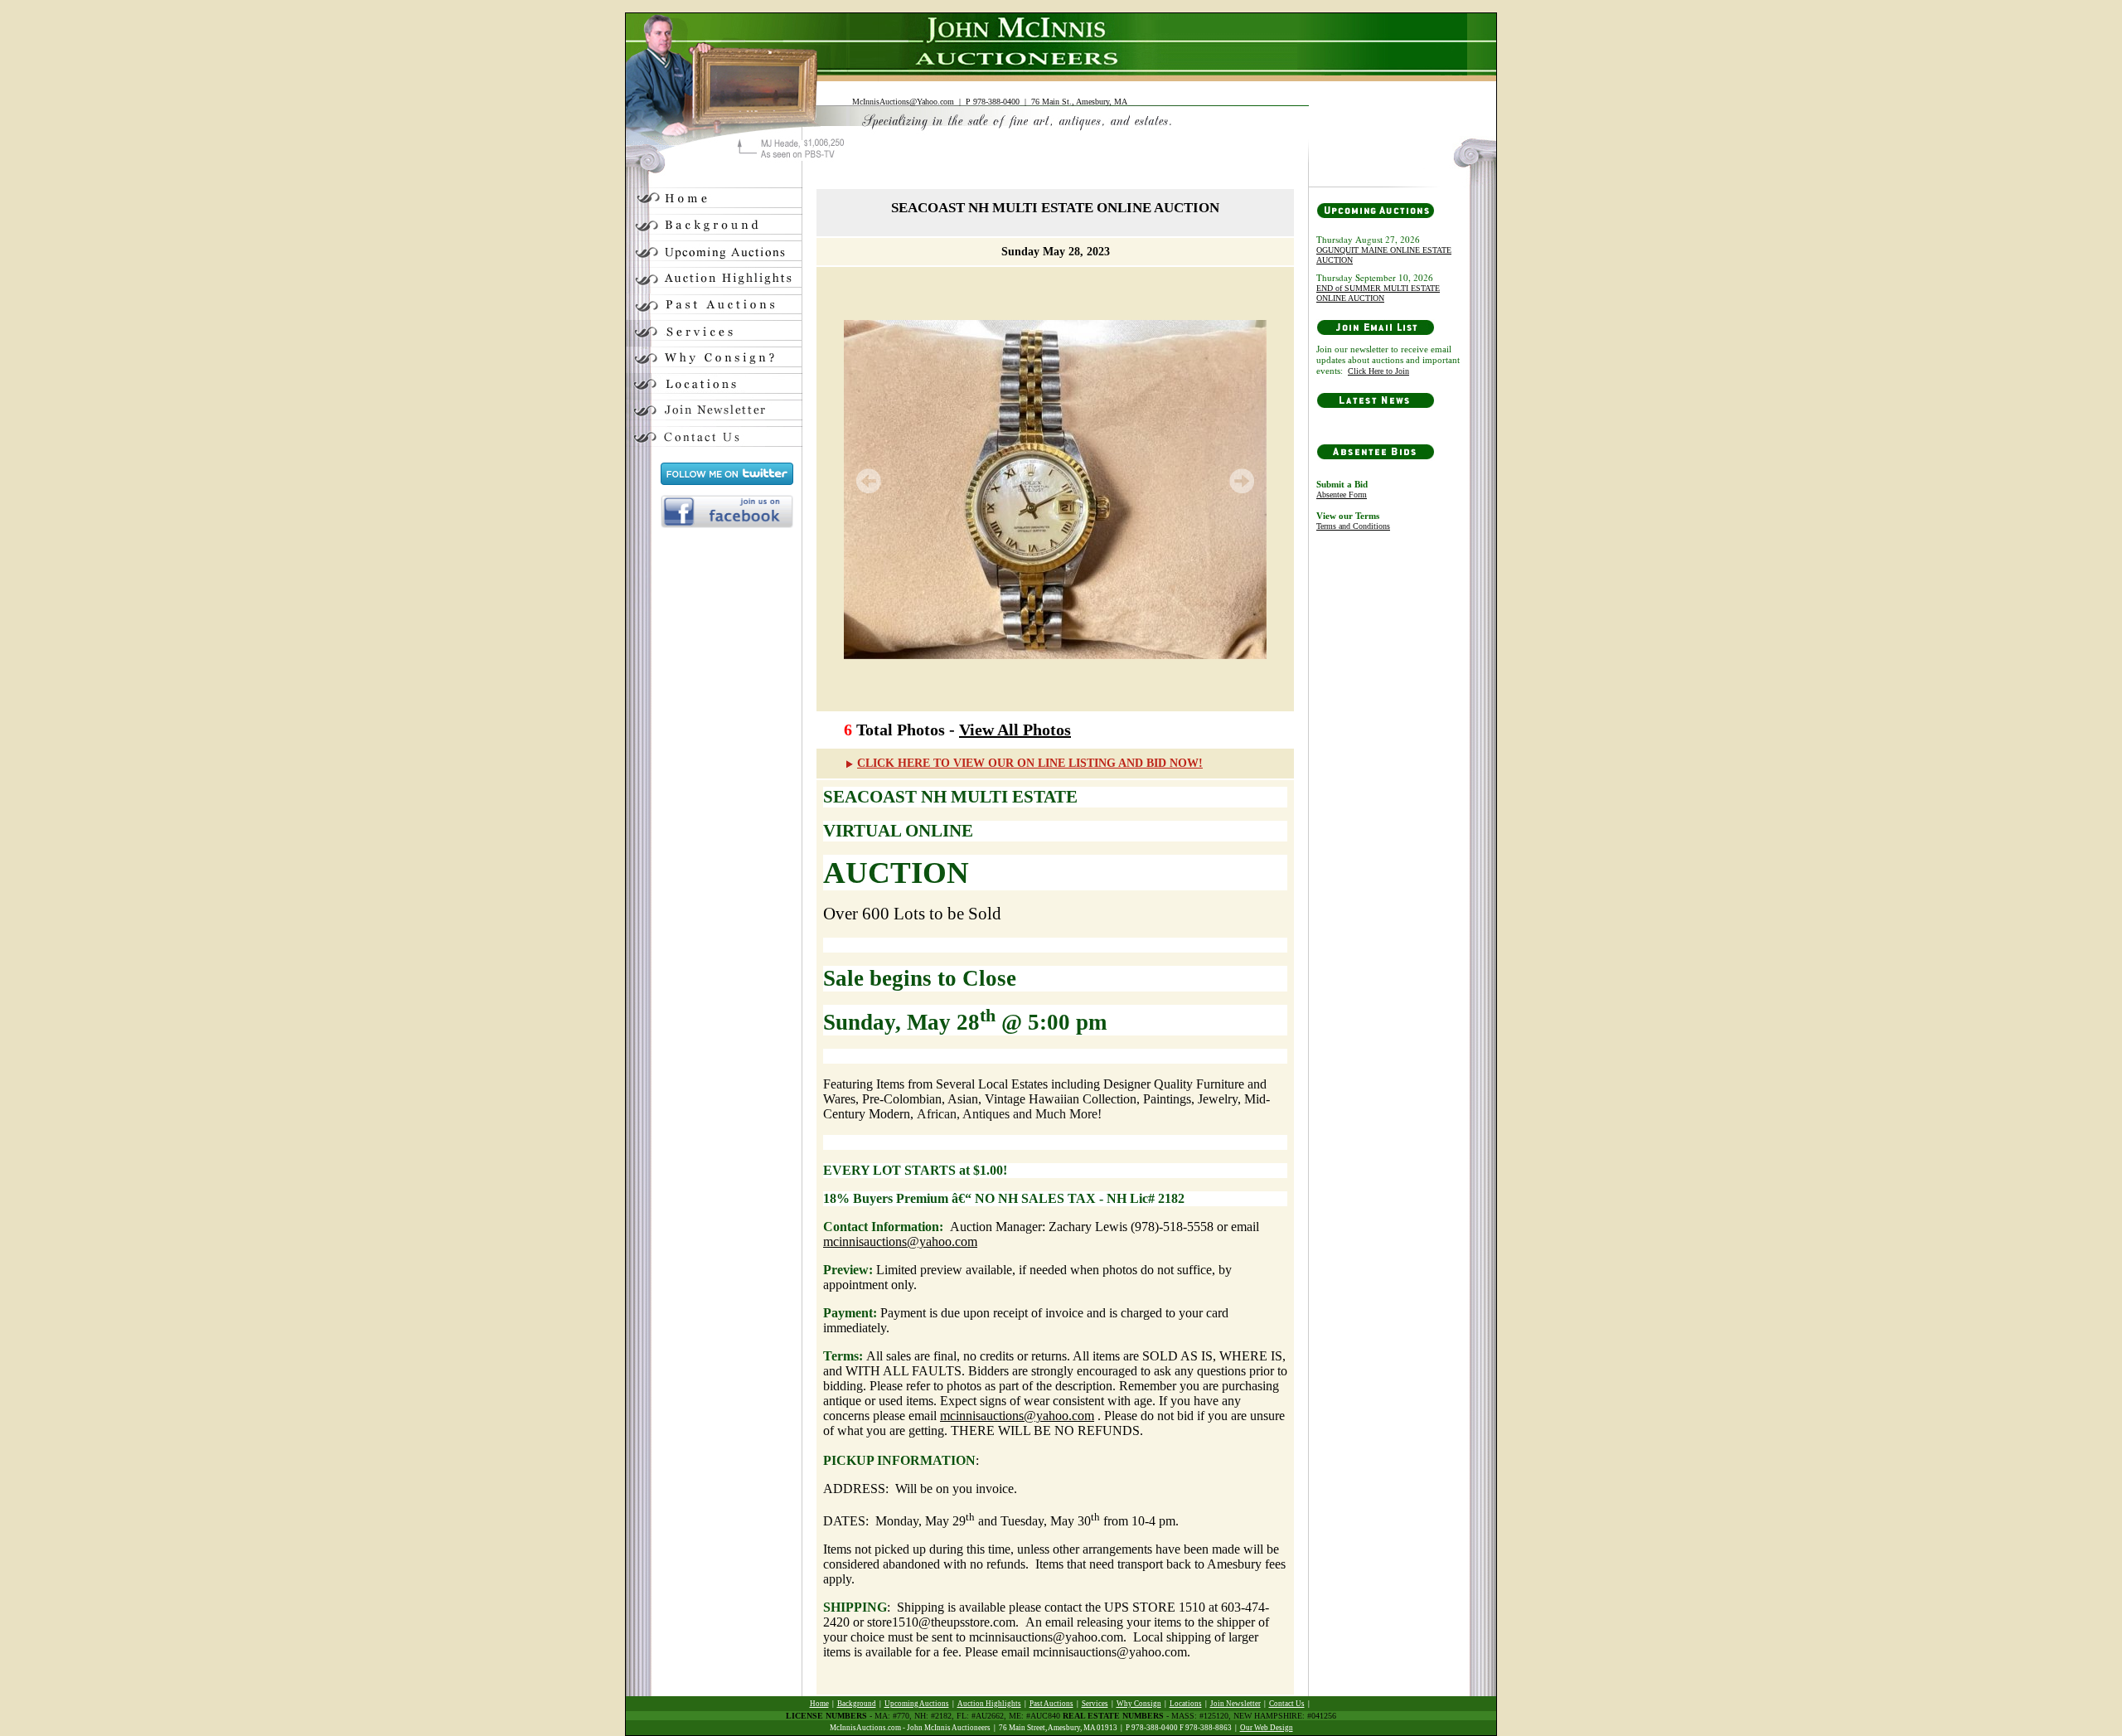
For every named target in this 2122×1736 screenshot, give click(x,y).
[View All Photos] (1055, 489)
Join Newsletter (1235, 1704)
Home (819, 1704)
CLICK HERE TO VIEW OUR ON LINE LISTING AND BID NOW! (1030, 763)
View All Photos (1015, 730)
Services (1095, 1704)
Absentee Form (1342, 495)
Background (857, 1704)
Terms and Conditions (1353, 526)
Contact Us (1287, 1704)
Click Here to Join (1378, 371)
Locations (1186, 1704)
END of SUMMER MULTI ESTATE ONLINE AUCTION (1378, 293)
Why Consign (1139, 1704)
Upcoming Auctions (917, 1704)
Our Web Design (1267, 1728)
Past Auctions (1051, 1704)
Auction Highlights (989, 1704)
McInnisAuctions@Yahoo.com (903, 102)
